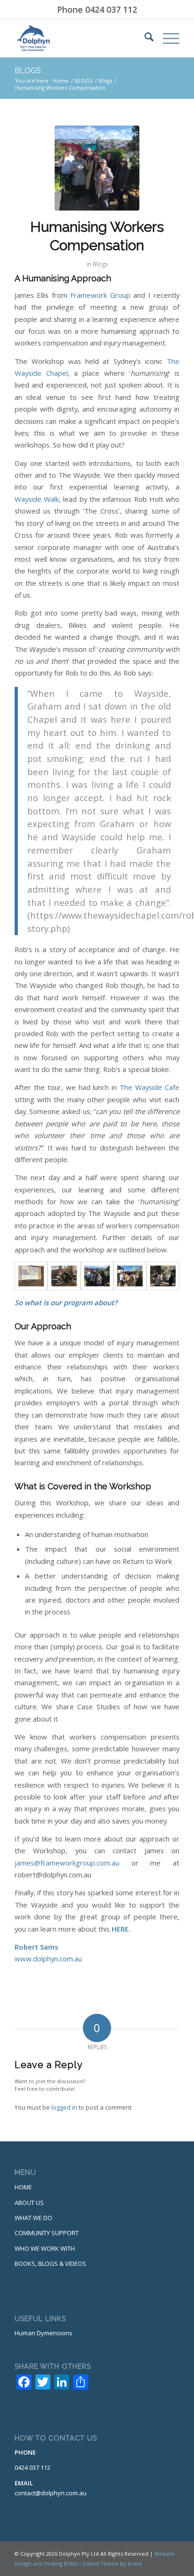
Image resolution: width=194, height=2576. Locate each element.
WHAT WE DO (33, 2218)
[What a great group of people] (97, 168)
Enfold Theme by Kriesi (112, 2563)
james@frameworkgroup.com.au (67, 1863)
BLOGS (28, 71)
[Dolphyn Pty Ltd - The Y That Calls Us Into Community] (81, 38)
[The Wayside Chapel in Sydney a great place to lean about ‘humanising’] (163, 1276)
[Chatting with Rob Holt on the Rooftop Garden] (130, 1276)
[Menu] (166, 38)
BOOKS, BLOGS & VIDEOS (50, 2264)
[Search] (144, 38)
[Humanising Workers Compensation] (31, 1276)
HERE (120, 1929)
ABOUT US (29, 2203)
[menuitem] (144, 38)
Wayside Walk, (38, 499)
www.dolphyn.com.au (48, 1959)
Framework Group (100, 295)
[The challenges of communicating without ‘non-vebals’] (64, 1276)
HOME (23, 2187)
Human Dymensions (44, 2333)
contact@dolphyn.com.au (51, 2493)
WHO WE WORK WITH (45, 2248)
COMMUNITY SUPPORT (47, 2233)
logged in (64, 2107)
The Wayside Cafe (150, 1087)
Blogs (100, 264)
